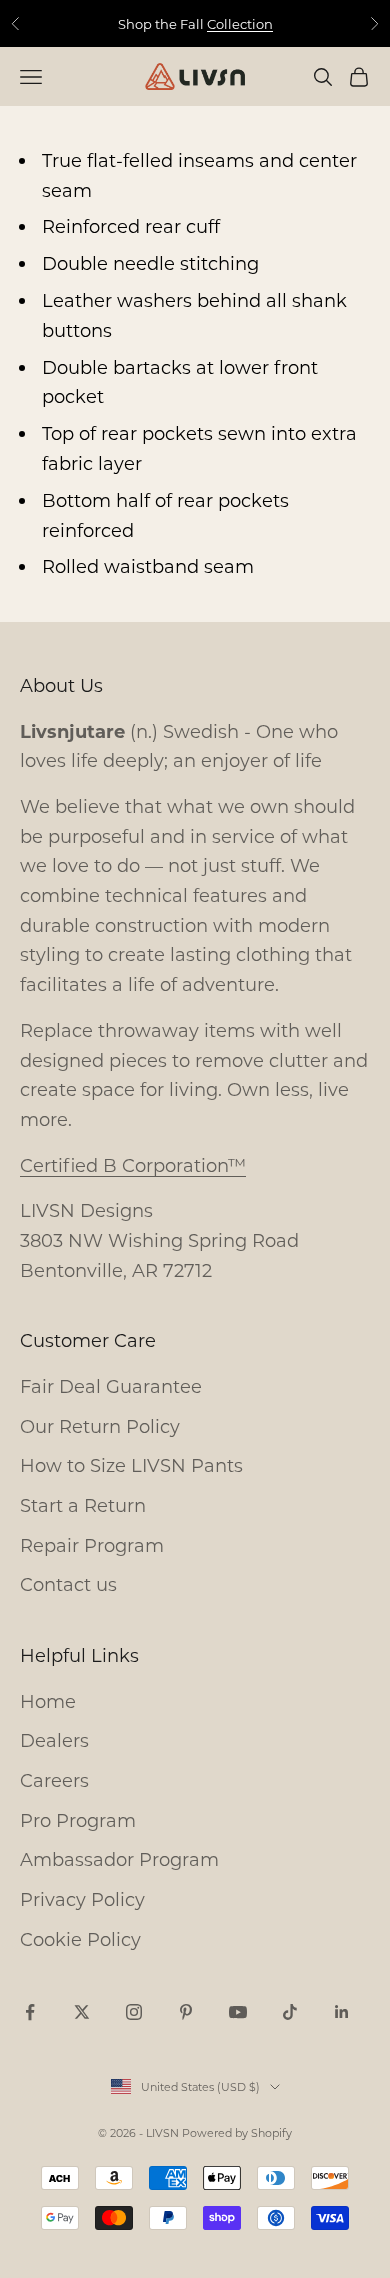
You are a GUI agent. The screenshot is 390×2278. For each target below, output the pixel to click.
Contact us (68, 1584)
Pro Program (78, 1820)
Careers (54, 1780)
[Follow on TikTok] (290, 2012)
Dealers (54, 1740)
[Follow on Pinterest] (186, 2012)
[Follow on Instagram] (134, 2012)
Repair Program (92, 1545)
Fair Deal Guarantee (111, 1386)
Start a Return (83, 1505)
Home (48, 1701)
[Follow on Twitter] (82, 2012)
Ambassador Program (119, 1859)
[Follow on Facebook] (30, 2012)
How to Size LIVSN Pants (131, 1465)
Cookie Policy (80, 1939)
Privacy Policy (82, 1899)
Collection (240, 23)
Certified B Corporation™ (133, 1165)
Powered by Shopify (237, 2133)
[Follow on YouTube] (238, 2012)
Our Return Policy (100, 1426)
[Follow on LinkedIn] (342, 2012)
